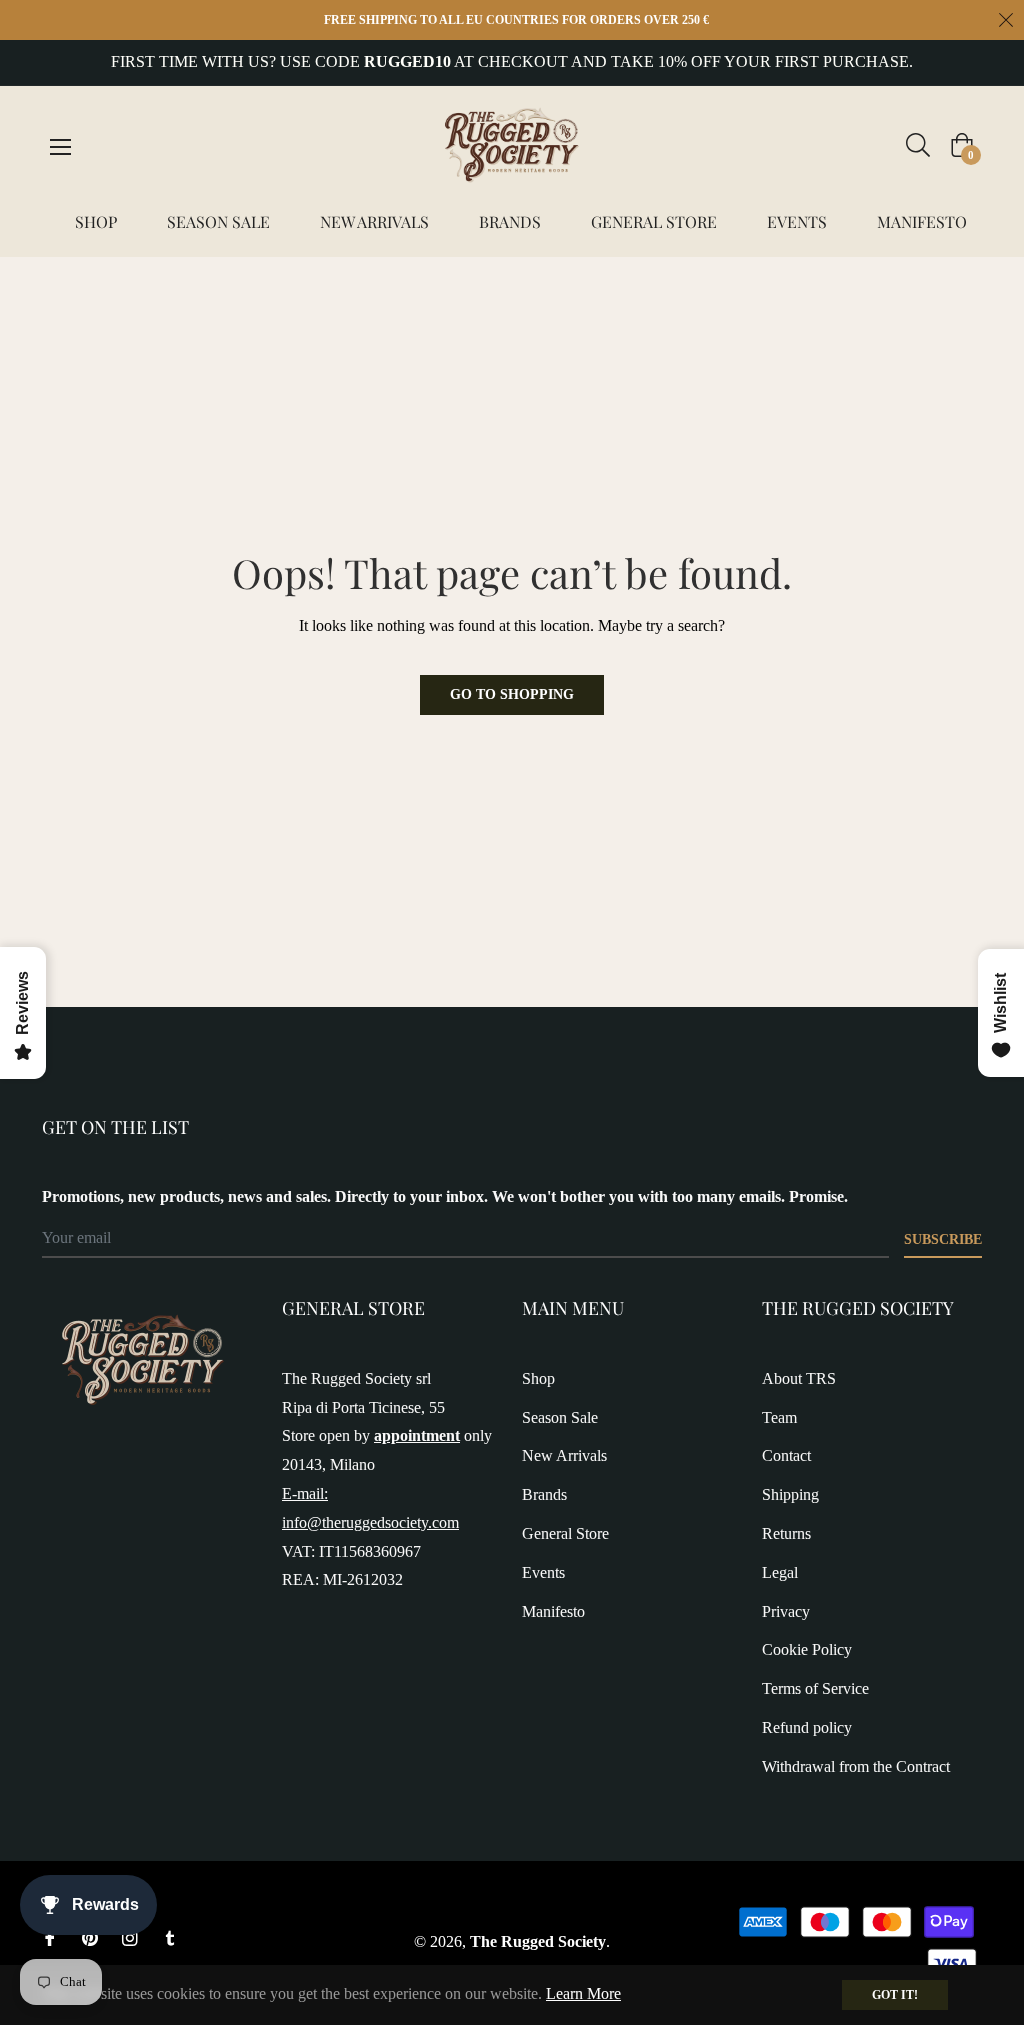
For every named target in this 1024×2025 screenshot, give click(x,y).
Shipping (790, 1494)
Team (779, 1417)
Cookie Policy (807, 1649)
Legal (780, 1572)
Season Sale (560, 1417)
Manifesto (553, 1611)
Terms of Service (815, 1688)
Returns (786, 1533)
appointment (417, 1435)
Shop (538, 1378)
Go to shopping (512, 694)
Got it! (895, 1995)
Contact (786, 1455)
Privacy (786, 1611)
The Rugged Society (538, 1941)
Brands (544, 1494)
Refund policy (807, 1727)
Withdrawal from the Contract (856, 1766)
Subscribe (943, 1239)
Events (543, 1572)
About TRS (799, 1378)
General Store (565, 1533)
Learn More (583, 1993)
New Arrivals (564, 1455)
